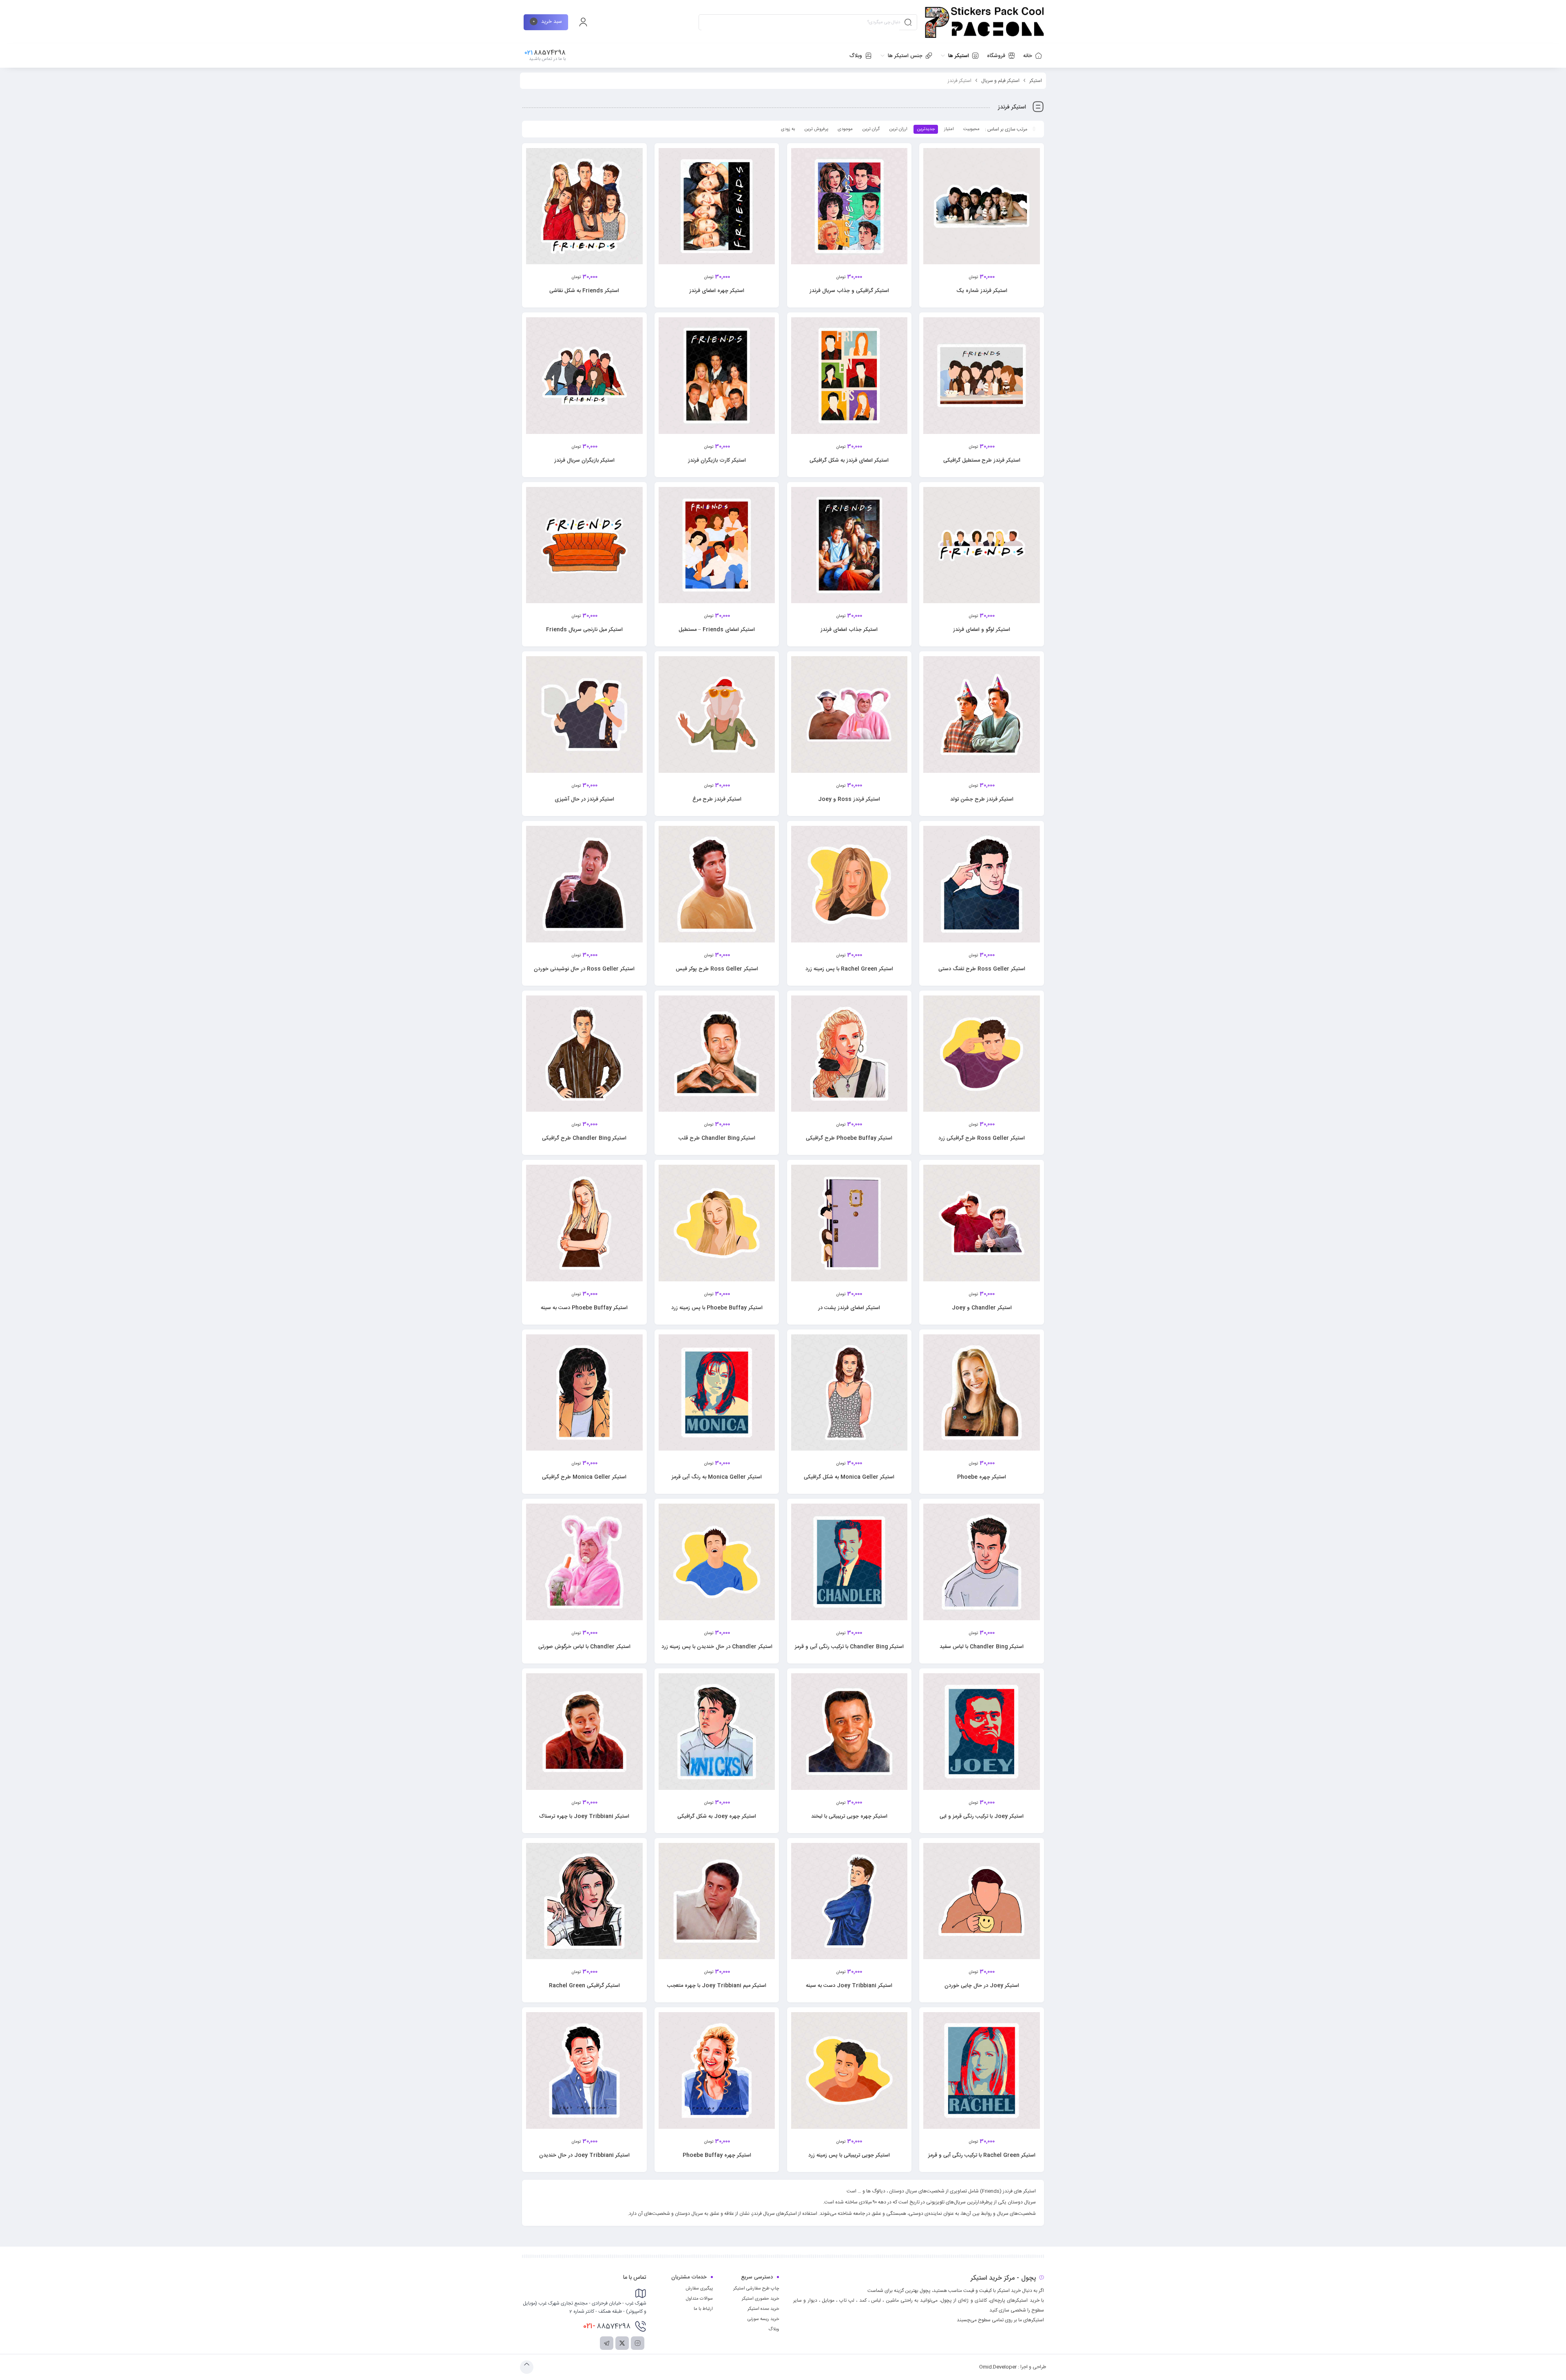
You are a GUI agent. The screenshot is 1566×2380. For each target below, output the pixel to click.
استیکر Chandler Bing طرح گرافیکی (584, 1138)
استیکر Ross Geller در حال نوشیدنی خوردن (584, 969)
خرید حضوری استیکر (760, 2299)
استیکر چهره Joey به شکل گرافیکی (717, 1816)
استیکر (1036, 81)
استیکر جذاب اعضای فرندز (849, 630)
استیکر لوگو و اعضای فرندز (982, 630)
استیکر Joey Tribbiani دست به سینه (849, 1986)
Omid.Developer (998, 2367)
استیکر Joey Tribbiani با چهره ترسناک (584, 1816)
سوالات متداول (699, 2299)
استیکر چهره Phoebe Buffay (717, 2155)
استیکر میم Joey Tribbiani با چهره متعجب (717, 1986)
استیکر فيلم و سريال (1000, 81)
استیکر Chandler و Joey (982, 1308)
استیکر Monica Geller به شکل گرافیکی (849, 1477)
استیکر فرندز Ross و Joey (849, 799)
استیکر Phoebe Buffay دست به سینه (584, 1308)
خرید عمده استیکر (763, 2309)
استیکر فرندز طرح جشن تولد (982, 799)
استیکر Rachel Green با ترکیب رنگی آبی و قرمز (982, 2155)
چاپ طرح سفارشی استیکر (756, 2289)
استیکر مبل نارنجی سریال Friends (584, 630)
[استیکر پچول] (984, 22)
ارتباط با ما (703, 2309)
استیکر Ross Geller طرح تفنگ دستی (982, 969)
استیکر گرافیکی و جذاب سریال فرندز (849, 291)
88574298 (607, 2326)
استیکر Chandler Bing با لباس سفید (982, 1647)
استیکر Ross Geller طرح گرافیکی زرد (982, 1138)
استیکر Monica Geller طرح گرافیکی (584, 1477)
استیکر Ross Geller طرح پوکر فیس (717, 969)
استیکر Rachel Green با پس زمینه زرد (849, 969)
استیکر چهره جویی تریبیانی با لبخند (849, 1816)
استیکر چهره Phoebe (982, 1477)
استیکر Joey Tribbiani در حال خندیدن (584, 2155)
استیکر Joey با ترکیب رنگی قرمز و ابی (982, 1816)
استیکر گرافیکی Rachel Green (584, 1986)
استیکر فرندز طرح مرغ (717, 799)
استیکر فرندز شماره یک (982, 291)
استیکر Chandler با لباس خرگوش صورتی (584, 1647)
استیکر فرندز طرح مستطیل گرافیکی (982, 460)
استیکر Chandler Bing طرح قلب (717, 1138)
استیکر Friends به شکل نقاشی (584, 291)
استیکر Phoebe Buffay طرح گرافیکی (849, 1138)
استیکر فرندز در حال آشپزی (584, 799)
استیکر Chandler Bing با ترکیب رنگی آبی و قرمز (849, 1647)
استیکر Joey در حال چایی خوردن (982, 1986)
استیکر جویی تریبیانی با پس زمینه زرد (849, 2155)
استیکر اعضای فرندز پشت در (849, 1308)
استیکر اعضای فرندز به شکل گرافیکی (849, 460)
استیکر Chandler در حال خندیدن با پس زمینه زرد (717, 1647)
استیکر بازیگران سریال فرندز (584, 460)
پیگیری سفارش (699, 2289)
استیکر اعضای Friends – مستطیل (717, 630)
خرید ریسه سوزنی (763, 2319)
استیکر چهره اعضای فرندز (717, 291)
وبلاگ (774, 2329)
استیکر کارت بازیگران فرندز (717, 460)
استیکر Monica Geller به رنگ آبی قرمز (717, 1477)
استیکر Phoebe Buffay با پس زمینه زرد (717, 1308)
